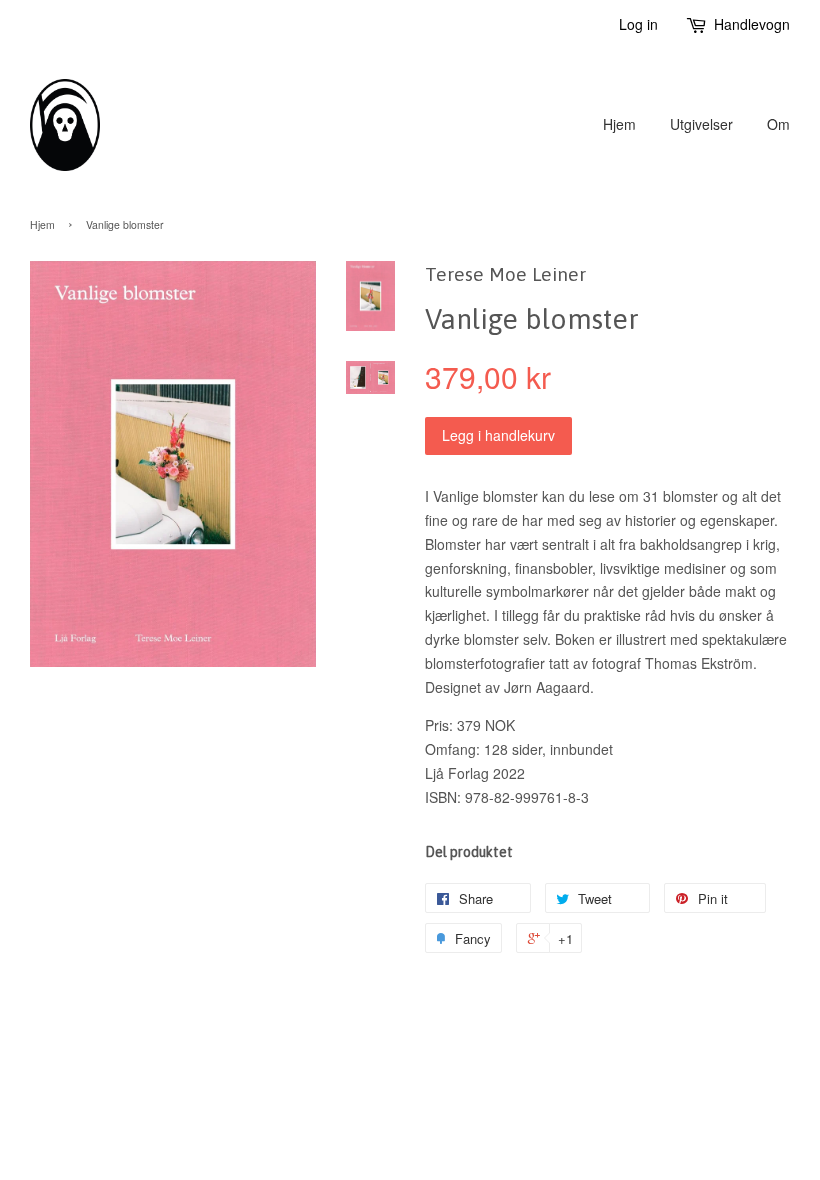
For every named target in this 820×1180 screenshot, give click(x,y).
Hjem (619, 124)
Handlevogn (752, 24)
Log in (638, 24)
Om (778, 124)
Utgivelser (701, 124)
